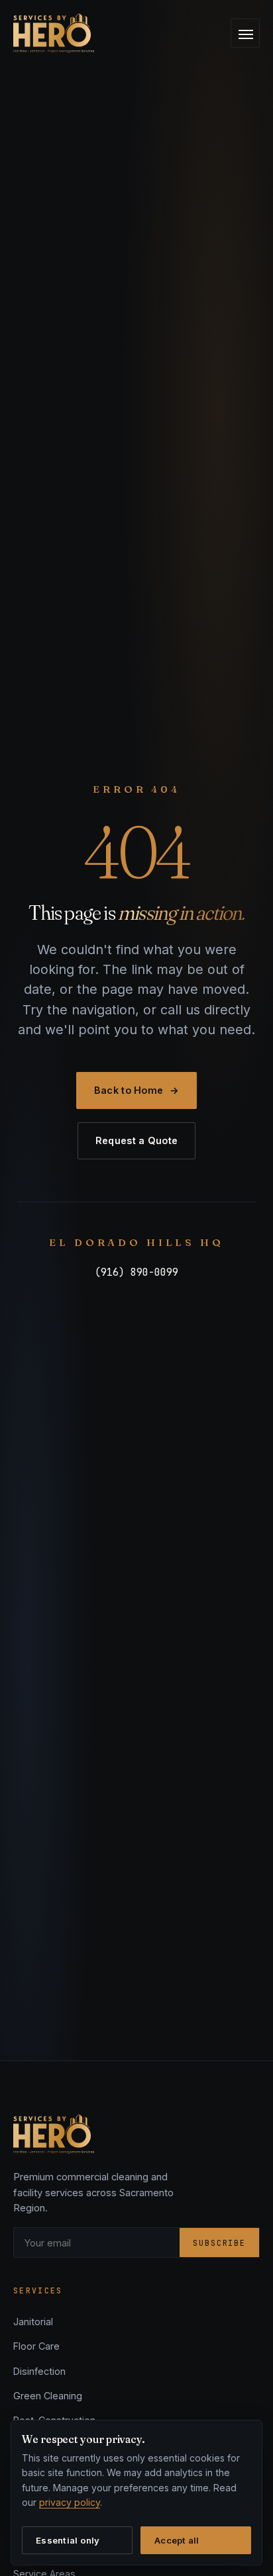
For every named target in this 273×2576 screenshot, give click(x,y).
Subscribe (219, 2243)
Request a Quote (136, 1140)
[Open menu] (245, 33)
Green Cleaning (48, 2396)
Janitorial (33, 2322)
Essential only (68, 2540)
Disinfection (39, 2371)
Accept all (177, 2540)
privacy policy (70, 2502)
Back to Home (136, 1090)
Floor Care (36, 2346)
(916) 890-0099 (136, 1272)
